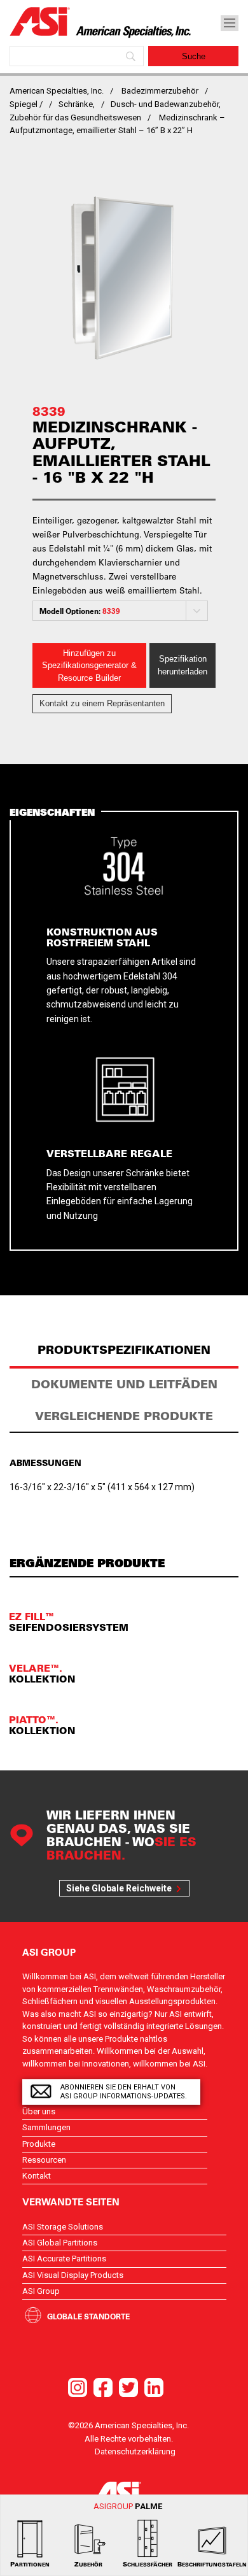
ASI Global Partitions (60, 2243)
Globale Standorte (88, 2316)
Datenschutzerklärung (135, 2451)
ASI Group (41, 2291)
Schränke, (77, 104)
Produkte (39, 2144)
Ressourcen (44, 2160)
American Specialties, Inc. (57, 91)
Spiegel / (26, 104)
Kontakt (37, 2176)
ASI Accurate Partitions (64, 2259)
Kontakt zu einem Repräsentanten (102, 703)
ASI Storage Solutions (63, 2227)
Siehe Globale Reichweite (119, 1888)
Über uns (39, 2111)
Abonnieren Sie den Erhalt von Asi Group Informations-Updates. (124, 2092)
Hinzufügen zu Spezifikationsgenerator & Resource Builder (89, 665)
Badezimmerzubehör (160, 91)
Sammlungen (46, 2127)
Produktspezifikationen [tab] (124, 1350)
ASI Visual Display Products (73, 2275)
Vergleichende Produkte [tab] (124, 1416)
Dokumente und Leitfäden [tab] (124, 1384)
